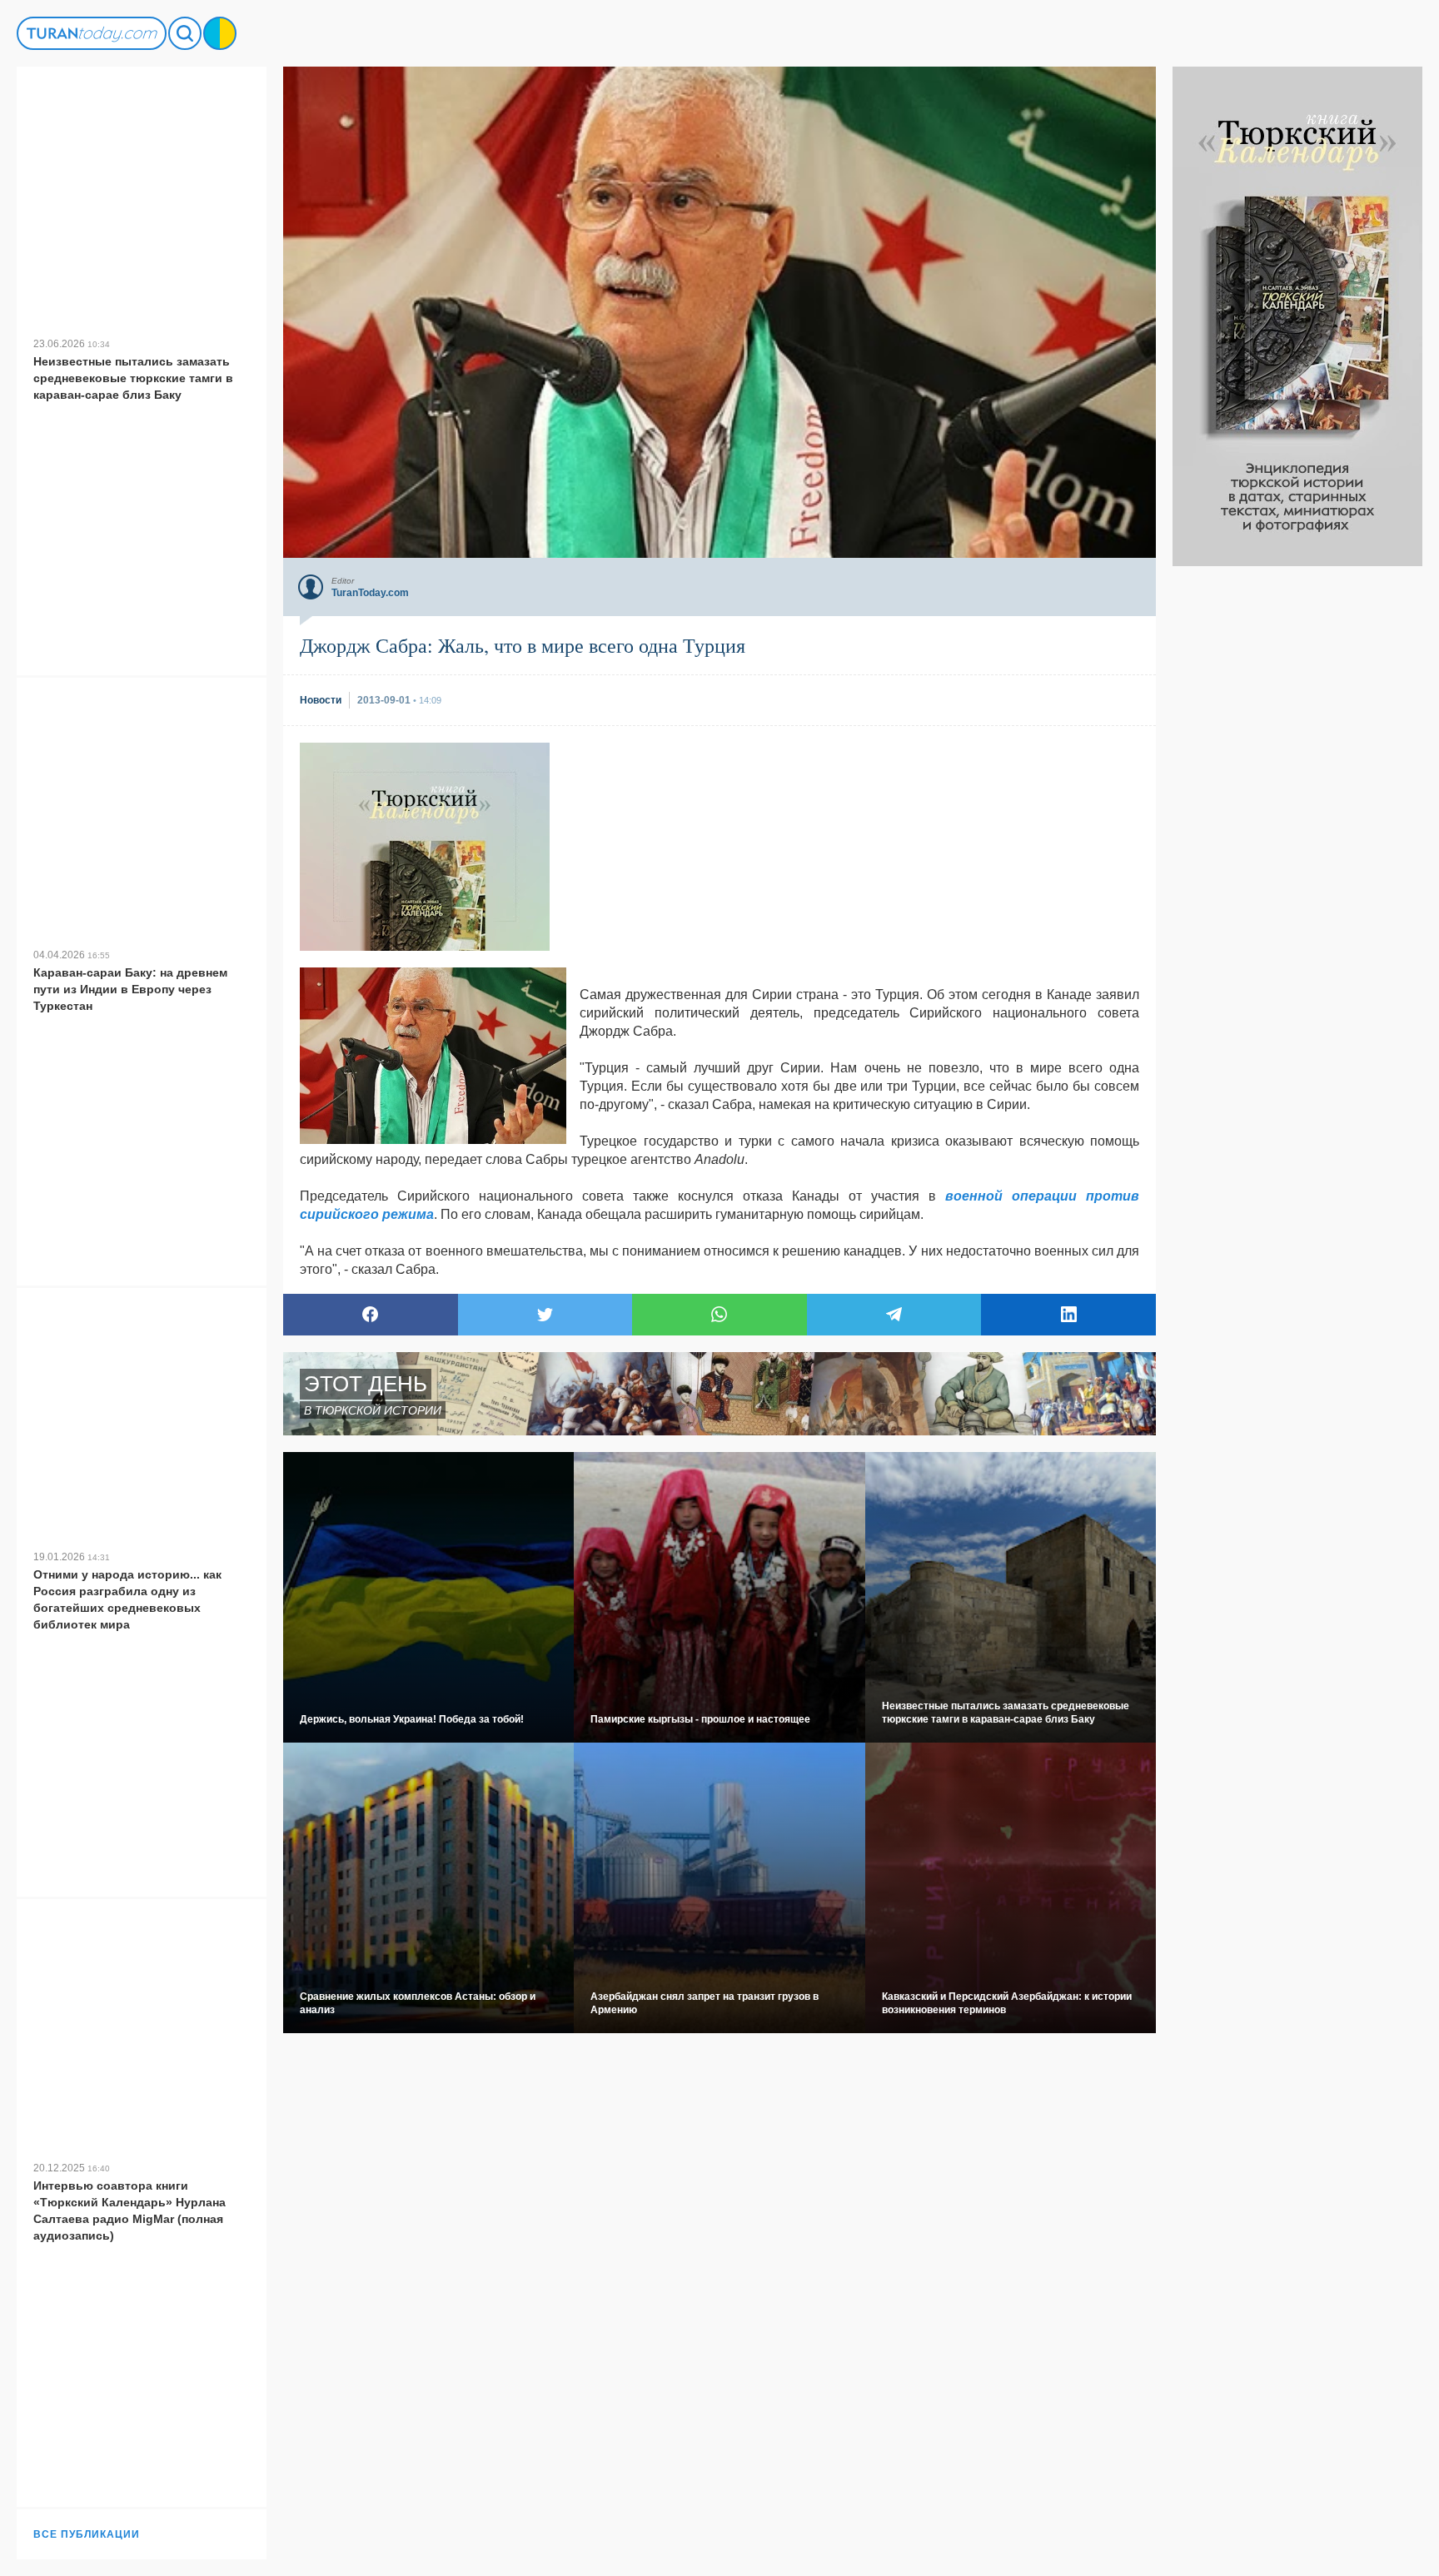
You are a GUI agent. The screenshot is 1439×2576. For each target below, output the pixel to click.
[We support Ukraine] (220, 33)
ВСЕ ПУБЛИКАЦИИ (87, 2534)
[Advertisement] (1297, 816)
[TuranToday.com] (92, 33)
